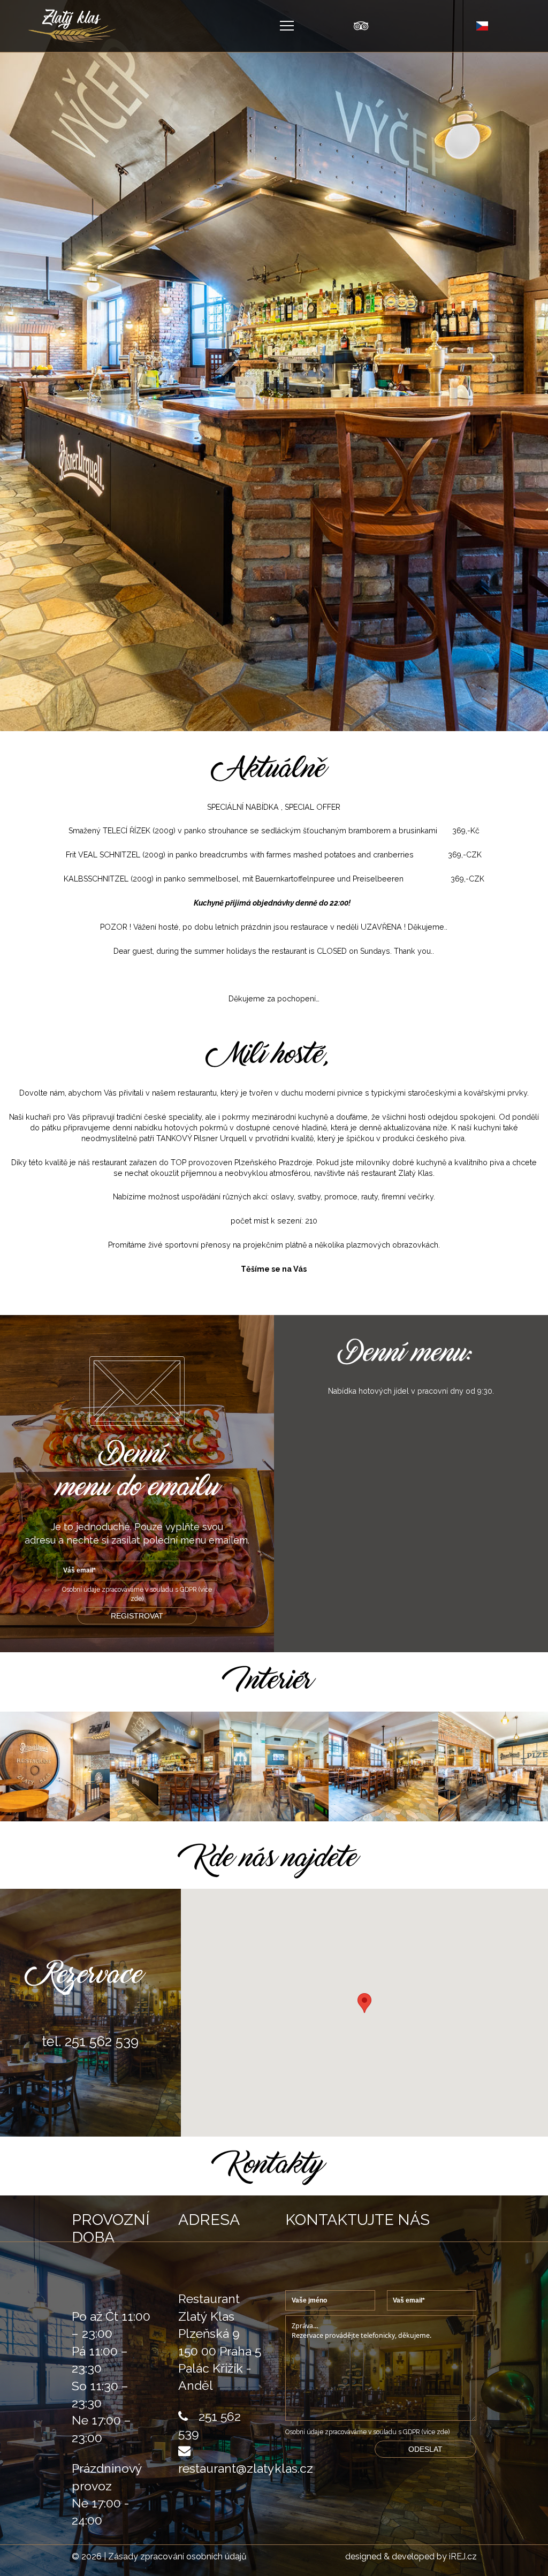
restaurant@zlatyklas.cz (246, 2468)
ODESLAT (425, 2449)
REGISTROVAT (137, 1616)
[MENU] (287, 26)
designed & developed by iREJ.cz (411, 2557)
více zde (436, 2432)
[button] (364, 2003)
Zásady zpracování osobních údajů (177, 2556)
